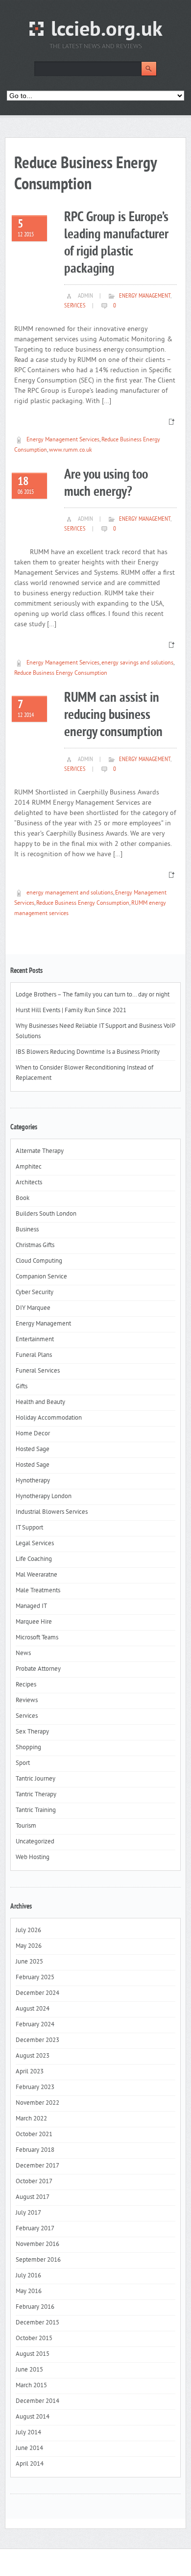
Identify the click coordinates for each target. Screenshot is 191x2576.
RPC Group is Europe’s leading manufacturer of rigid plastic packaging (116, 243)
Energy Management (145, 296)
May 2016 (29, 2292)
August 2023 (33, 2056)
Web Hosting (33, 1858)
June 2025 (29, 1962)
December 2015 (37, 2323)
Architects (29, 1183)
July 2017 (28, 2213)
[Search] (149, 69)
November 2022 (37, 2103)
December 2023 (37, 2040)
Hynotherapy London (44, 1497)
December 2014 (37, 2401)
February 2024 (35, 2025)
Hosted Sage (33, 1450)
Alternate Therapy (40, 1151)
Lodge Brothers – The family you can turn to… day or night (93, 995)
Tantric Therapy (36, 1795)
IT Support (29, 1528)
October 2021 (34, 2135)
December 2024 (37, 1993)
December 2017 (37, 2166)
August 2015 (33, 2354)
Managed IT (31, 1607)
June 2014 (29, 2448)
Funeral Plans (34, 1355)
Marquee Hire (34, 1622)
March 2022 (31, 2119)
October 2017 (34, 2182)
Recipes (26, 1685)
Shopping (28, 1748)
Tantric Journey (36, 1779)
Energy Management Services (63, 440)
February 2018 (35, 2150)
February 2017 (35, 2229)
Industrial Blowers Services (52, 1512)
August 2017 (33, 2197)
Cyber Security (35, 1293)
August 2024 (33, 2009)
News (23, 1654)
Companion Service (41, 1277)
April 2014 (30, 2464)
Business (27, 1230)
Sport (23, 1763)
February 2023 (35, 2088)
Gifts (22, 1387)
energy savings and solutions (137, 663)
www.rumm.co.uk (71, 450)
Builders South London (46, 1214)
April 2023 (30, 2072)
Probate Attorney (38, 1669)
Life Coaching (34, 1559)
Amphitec (29, 1167)
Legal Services (35, 1544)
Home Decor (33, 1434)
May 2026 (29, 1946)
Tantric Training (36, 1811)
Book (23, 1199)
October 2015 (34, 2339)
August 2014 (33, 2417)
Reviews (27, 1701)
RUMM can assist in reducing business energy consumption (113, 715)
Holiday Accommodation (49, 1418)
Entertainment (35, 1340)
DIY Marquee (33, 1308)
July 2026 (28, 1931)
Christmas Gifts (35, 1246)
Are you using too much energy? (106, 484)
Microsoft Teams (37, 1638)
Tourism (26, 1826)
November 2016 (37, 2244)
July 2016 (28, 2276)
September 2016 (38, 2260)
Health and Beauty (40, 1403)
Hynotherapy (33, 1481)
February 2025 (35, 1978)
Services (75, 306)
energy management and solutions (70, 893)
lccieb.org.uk (107, 31)
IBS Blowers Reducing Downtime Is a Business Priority (88, 1052)
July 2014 (28, 2433)
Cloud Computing (39, 1261)
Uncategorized (35, 1842)
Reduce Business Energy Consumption (61, 674)
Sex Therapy (32, 1732)
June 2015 (29, 2370)
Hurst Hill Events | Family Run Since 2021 (71, 1011)
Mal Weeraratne (36, 1575)
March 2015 (31, 2386)
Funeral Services (38, 1371)
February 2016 (35, 2307)
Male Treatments (38, 1591)
